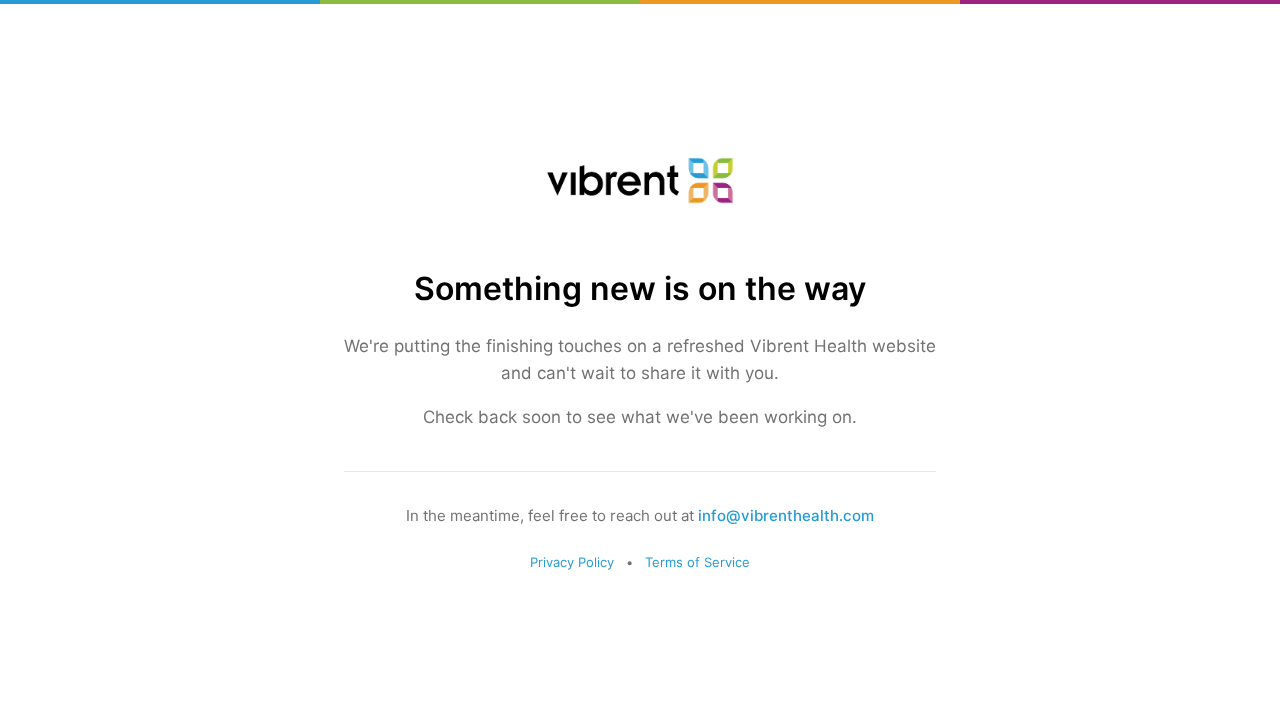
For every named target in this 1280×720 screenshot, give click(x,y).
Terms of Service (697, 562)
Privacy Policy (572, 562)
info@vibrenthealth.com (786, 515)
